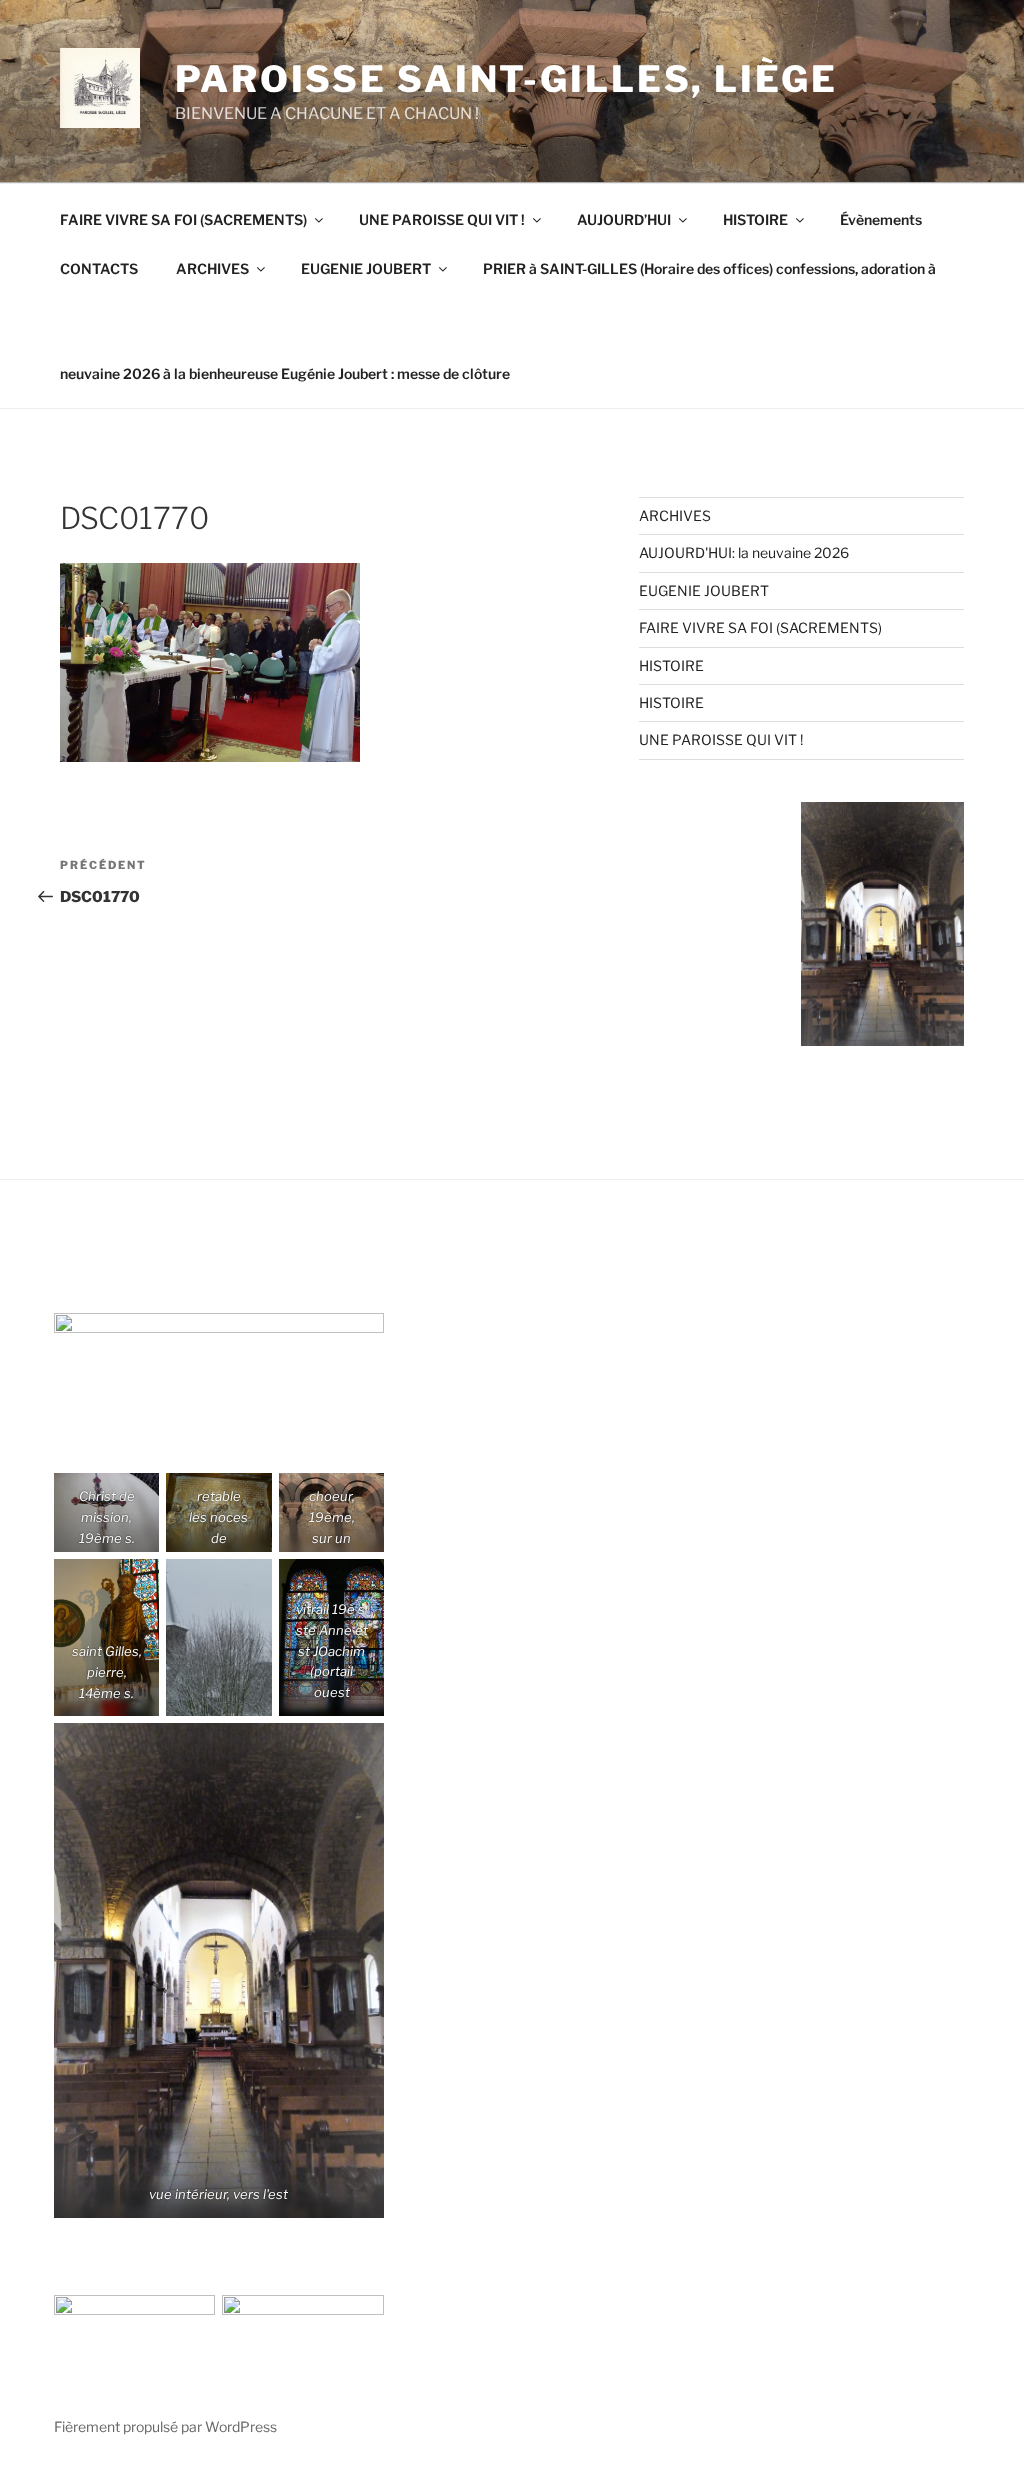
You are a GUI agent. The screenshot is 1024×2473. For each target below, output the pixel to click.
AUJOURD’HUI (624, 219)
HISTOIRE (755, 219)
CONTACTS (99, 268)
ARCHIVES (212, 268)
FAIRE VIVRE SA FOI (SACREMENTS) (183, 219)
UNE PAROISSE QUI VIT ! (442, 219)
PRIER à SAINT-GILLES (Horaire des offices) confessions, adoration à (709, 268)
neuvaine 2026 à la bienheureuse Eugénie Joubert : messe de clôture (285, 373)
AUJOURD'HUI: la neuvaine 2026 (744, 552)
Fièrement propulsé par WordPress (165, 2426)
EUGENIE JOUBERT (366, 268)
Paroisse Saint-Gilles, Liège (506, 79)
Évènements (881, 219)
